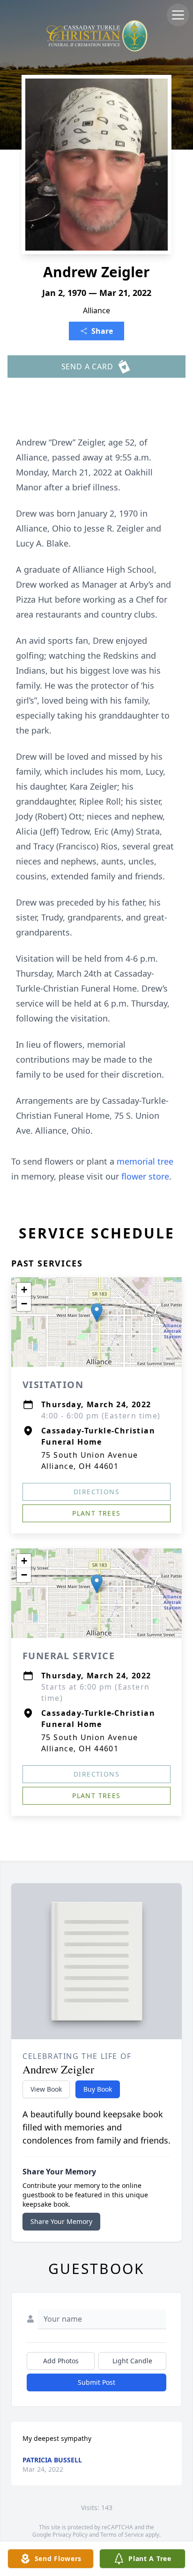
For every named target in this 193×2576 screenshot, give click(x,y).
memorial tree (145, 1161)
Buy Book (98, 2089)
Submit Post (96, 2382)
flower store (145, 1176)
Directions (96, 1492)
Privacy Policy (70, 2535)
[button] (97, 1313)
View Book (46, 2089)
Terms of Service (122, 2535)
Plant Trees (96, 1513)
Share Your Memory (61, 2221)
